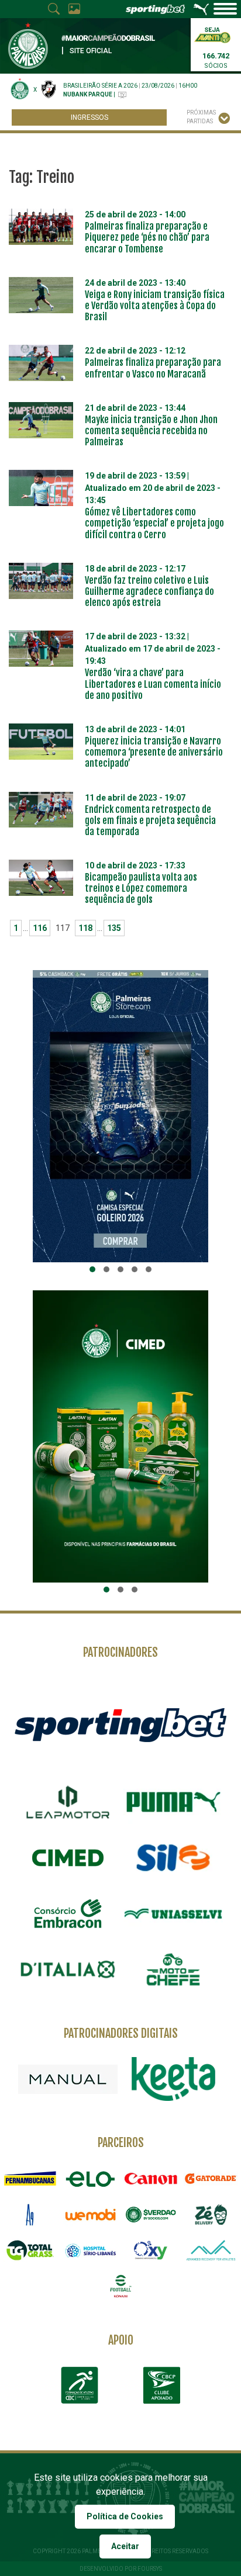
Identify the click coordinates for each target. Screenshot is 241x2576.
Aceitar (125, 2546)
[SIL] (173, 1858)
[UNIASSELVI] (173, 1914)
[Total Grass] (30, 2250)
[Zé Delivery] (211, 2215)
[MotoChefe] (173, 1969)
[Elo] (90, 2178)
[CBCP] (161, 2385)
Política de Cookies (125, 2516)
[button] (92, 1269)
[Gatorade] (211, 2178)
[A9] (30, 2215)
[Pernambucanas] (30, 2178)
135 (114, 928)
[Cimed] (68, 1858)
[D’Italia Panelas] (68, 1969)
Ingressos (89, 117)
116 (40, 928)
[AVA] (211, 2250)
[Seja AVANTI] (212, 34)
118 (85, 928)
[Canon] (151, 2178)
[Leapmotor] (68, 1802)
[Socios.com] (151, 2215)
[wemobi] (90, 2215)
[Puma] (173, 1802)
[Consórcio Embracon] (68, 1913)
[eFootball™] (121, 2286)
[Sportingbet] (120, 1724)
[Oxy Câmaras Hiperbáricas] (151, 2250)
